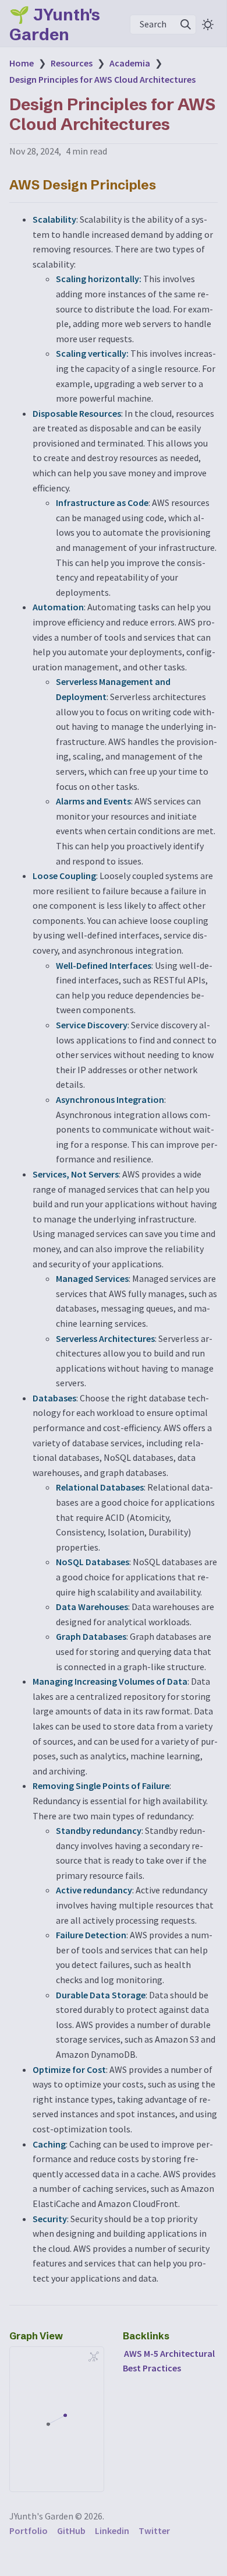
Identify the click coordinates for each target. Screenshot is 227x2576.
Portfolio (29, 2531)
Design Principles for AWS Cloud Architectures (102, 79)
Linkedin (112, 2531)
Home (22, 63)
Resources (72, 63)
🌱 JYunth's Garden (55, 24)
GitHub (71, 2531)
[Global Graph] (94, 2356)
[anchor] (167, 184)
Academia (130, 63)
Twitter (154, 2531)
